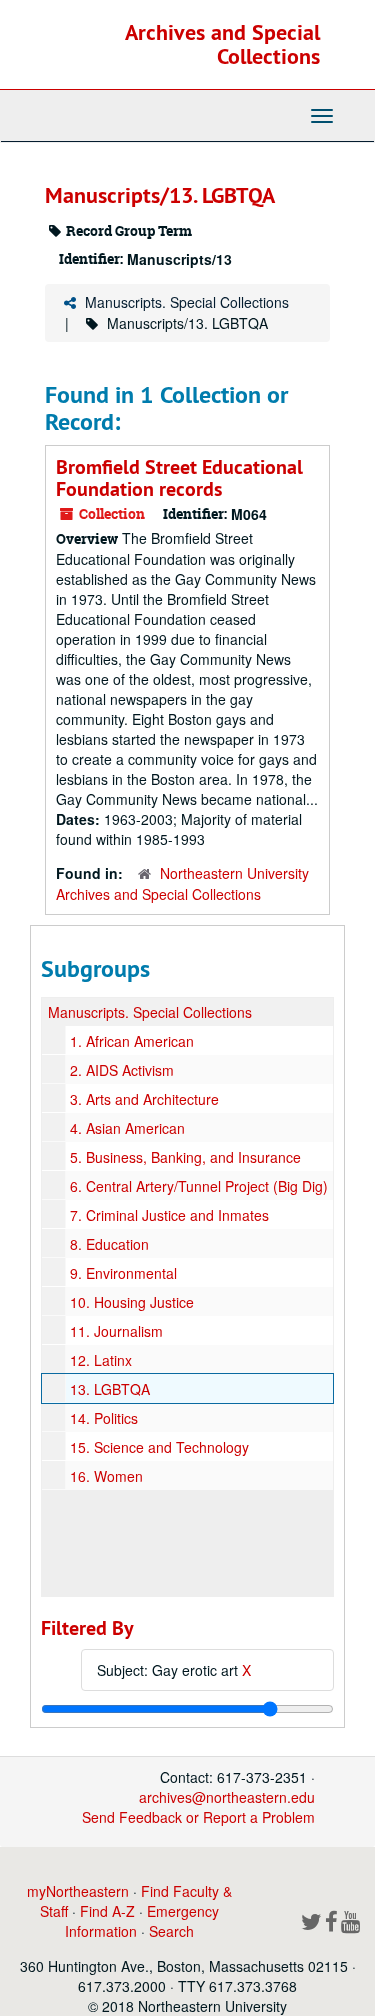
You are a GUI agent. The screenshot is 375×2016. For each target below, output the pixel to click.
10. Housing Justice (132, 1302)
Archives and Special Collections (222, 44)
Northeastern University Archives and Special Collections (182, 883)
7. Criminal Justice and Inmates (169, 1215)
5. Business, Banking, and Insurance (185, 1157)
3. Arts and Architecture (144, 1099)
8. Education (109, 1244)
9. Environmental (123, 1273)
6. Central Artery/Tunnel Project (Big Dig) (199, 1186)
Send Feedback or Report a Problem (198, 1817)
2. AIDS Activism (122, 1070)
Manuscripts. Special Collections (187, 302)
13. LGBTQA (110, 1389)
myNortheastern (78, 1891)
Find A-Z (107, 1911)
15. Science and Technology (159, 1447)
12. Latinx (101, 1360)
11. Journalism (116, 1331)
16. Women (106, 1476)
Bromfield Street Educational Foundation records (179, 478)
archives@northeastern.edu (227, 1797)
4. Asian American (127, 1128)
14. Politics (104, 1418)
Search (171, 1931)
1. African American (132, 1041)
